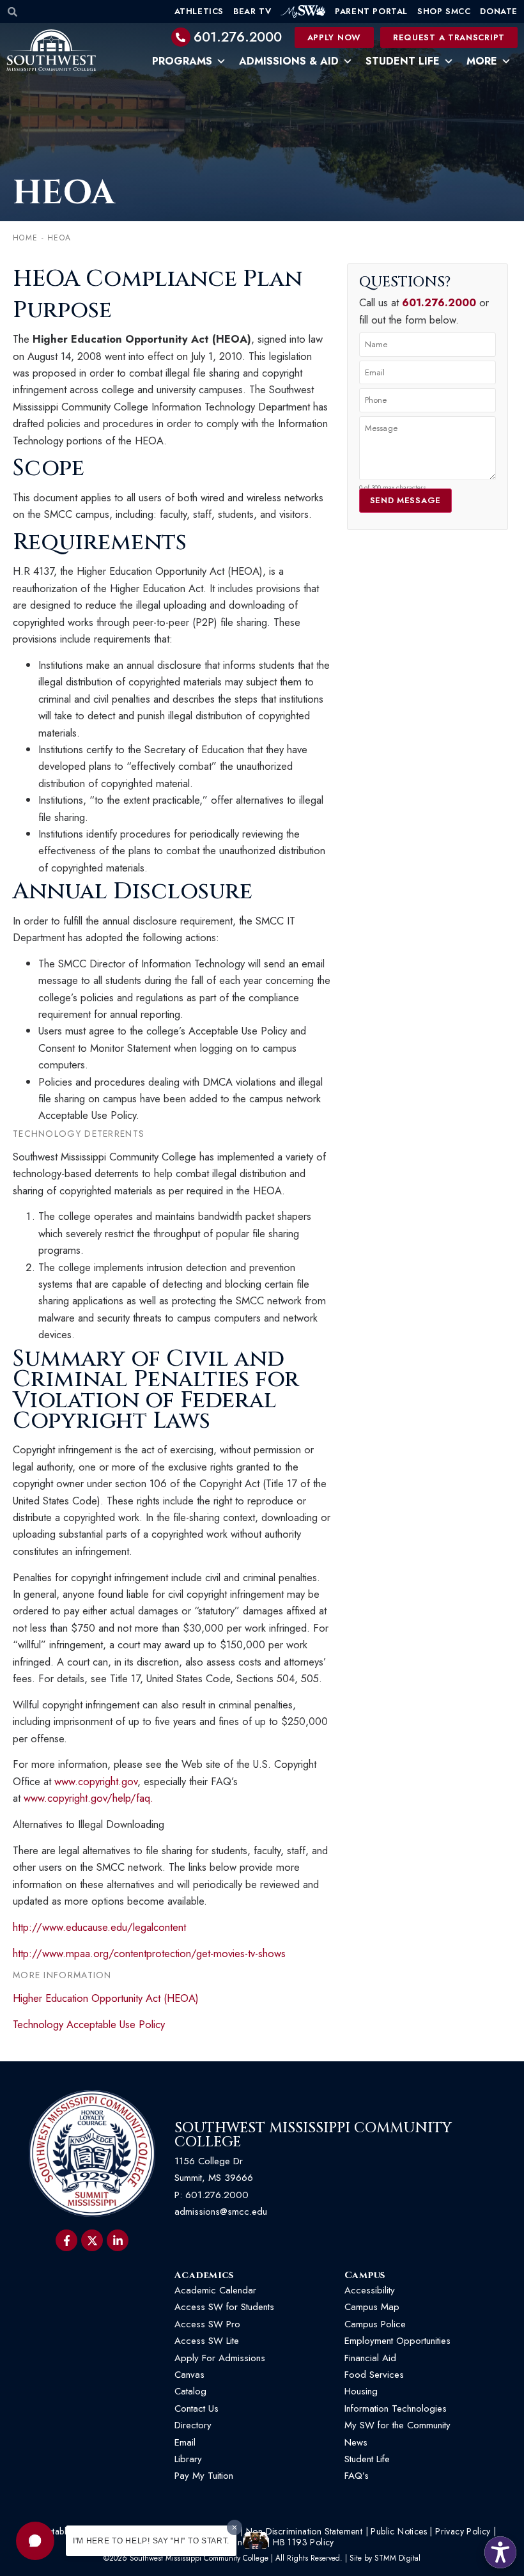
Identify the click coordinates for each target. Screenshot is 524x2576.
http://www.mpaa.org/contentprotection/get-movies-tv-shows (149, 1953)
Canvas (189, 2375)
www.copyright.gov (96, 1781)
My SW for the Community (397, 2425)
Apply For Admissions (220, 2358)
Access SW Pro (207, 2324)
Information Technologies (396, 2408)
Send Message (405, 500)
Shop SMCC (444, 11)
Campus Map (372, 2307)
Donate (499, 11)
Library (188, 2459)
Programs (182, 61)
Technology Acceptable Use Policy (89, 2024)
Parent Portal (371, 11)
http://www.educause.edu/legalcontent (99, 1927)
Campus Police (375, 2324)
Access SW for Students (224, 2307)
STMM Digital (397, 2558)
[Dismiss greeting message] (235, 2527)
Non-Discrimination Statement (304, 2531)
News (356, 2442)
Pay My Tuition (204, 2476)
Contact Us (196, 2408)
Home (25, 238)
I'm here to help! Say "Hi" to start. (151, 2541)
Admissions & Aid (289, 61)
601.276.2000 (238, 37)
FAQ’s (357, 2476)
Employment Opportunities (399, 2341)
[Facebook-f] (66, 2240)
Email (185, 2442)
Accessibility (370, 2290)
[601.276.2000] (181, 37)
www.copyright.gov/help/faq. (89, 1798)
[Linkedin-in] (118, 2240)
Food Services (374, 2375)
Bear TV (252, 11)
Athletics (199, 11)
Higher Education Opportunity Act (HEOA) (106, 1998)
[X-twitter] (92, 2240)
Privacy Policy (463, 2531)
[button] (35, 2541)
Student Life (403, 61)
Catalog (190, 2391)
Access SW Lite (207, 2341)
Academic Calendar (215, 2290)
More (482, 61)
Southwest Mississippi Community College (313, 2135)
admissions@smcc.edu (221, 2212)
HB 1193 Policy (304, 2542)
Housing (361, 2391)
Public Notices (399, 2531)
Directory (193, 2425)
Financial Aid (370, 2358)
